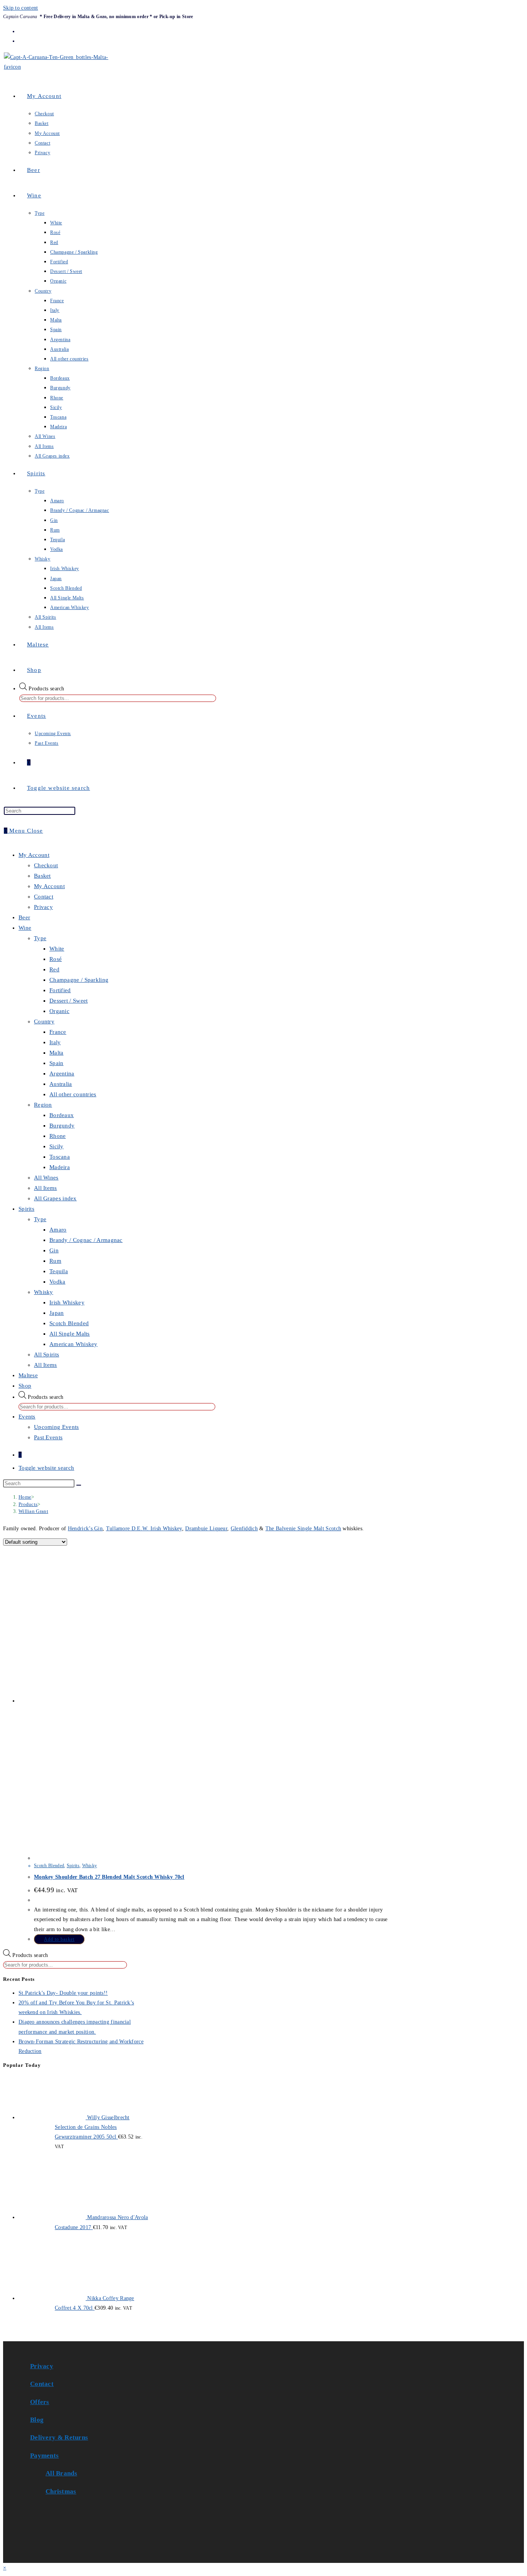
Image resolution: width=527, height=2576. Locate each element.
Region (43, 1105)
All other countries (73, 1094)
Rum (55, 1261)
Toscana (60, 1157)
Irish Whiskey (67, 1302)
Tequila (59, 1271)
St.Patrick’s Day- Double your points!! (63, 1993)
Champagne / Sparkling (79, 980)
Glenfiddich (244, 1529)
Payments (44, 2456)
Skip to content (21, 8)
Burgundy (62, 1126)
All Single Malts (70, 1334)
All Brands (61, 2473)
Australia (61, 1084)
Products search (46, 689)
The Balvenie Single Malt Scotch (303, 1529)
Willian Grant (33, 1511)
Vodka (57, 1282)
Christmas (61, 2491)
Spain (57, 1063)
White (57, 949)
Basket (42, 876)
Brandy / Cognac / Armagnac (86, 1240)
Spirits (26, 1209)
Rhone (58, 1136)
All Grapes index (55, 1198)
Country (44, 1021)
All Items (46, 1188)
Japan (57, 1313)
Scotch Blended (69, 1323)
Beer (24, 917)
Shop (25, 1386)
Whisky (44, 1292)
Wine (25, 928)
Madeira (60, 1167)
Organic (59, 1011)
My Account (34, 855)
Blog (37, 2420)
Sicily (57, 1146)
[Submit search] (79, 1485)
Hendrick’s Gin (85, 1529)
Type (40, 938)
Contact (44, 897)
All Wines (46, 1178)
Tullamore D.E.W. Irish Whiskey (144, 1529)
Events (27, 1417)
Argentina (62, 1073)
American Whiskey (73, 1344)
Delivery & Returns (59, 2437)
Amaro (58, 1230)
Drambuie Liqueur (206, 1529)
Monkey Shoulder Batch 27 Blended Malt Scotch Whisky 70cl (109, 1877)
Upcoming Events (57, 1427)
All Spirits (46, 1354)
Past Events (48, 1437)
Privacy (43, 907)
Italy (55, 1042)
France (58, 1032)
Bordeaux (62, 1115)
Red (54, 969)
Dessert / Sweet (69, 1001)
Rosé (56, 959)
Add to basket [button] (59, 1939)
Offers (40, 2402)
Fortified (60, 990)
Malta (57, 1053)
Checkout (46, 865)
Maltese (28, 1375)
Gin (54, 1250)
